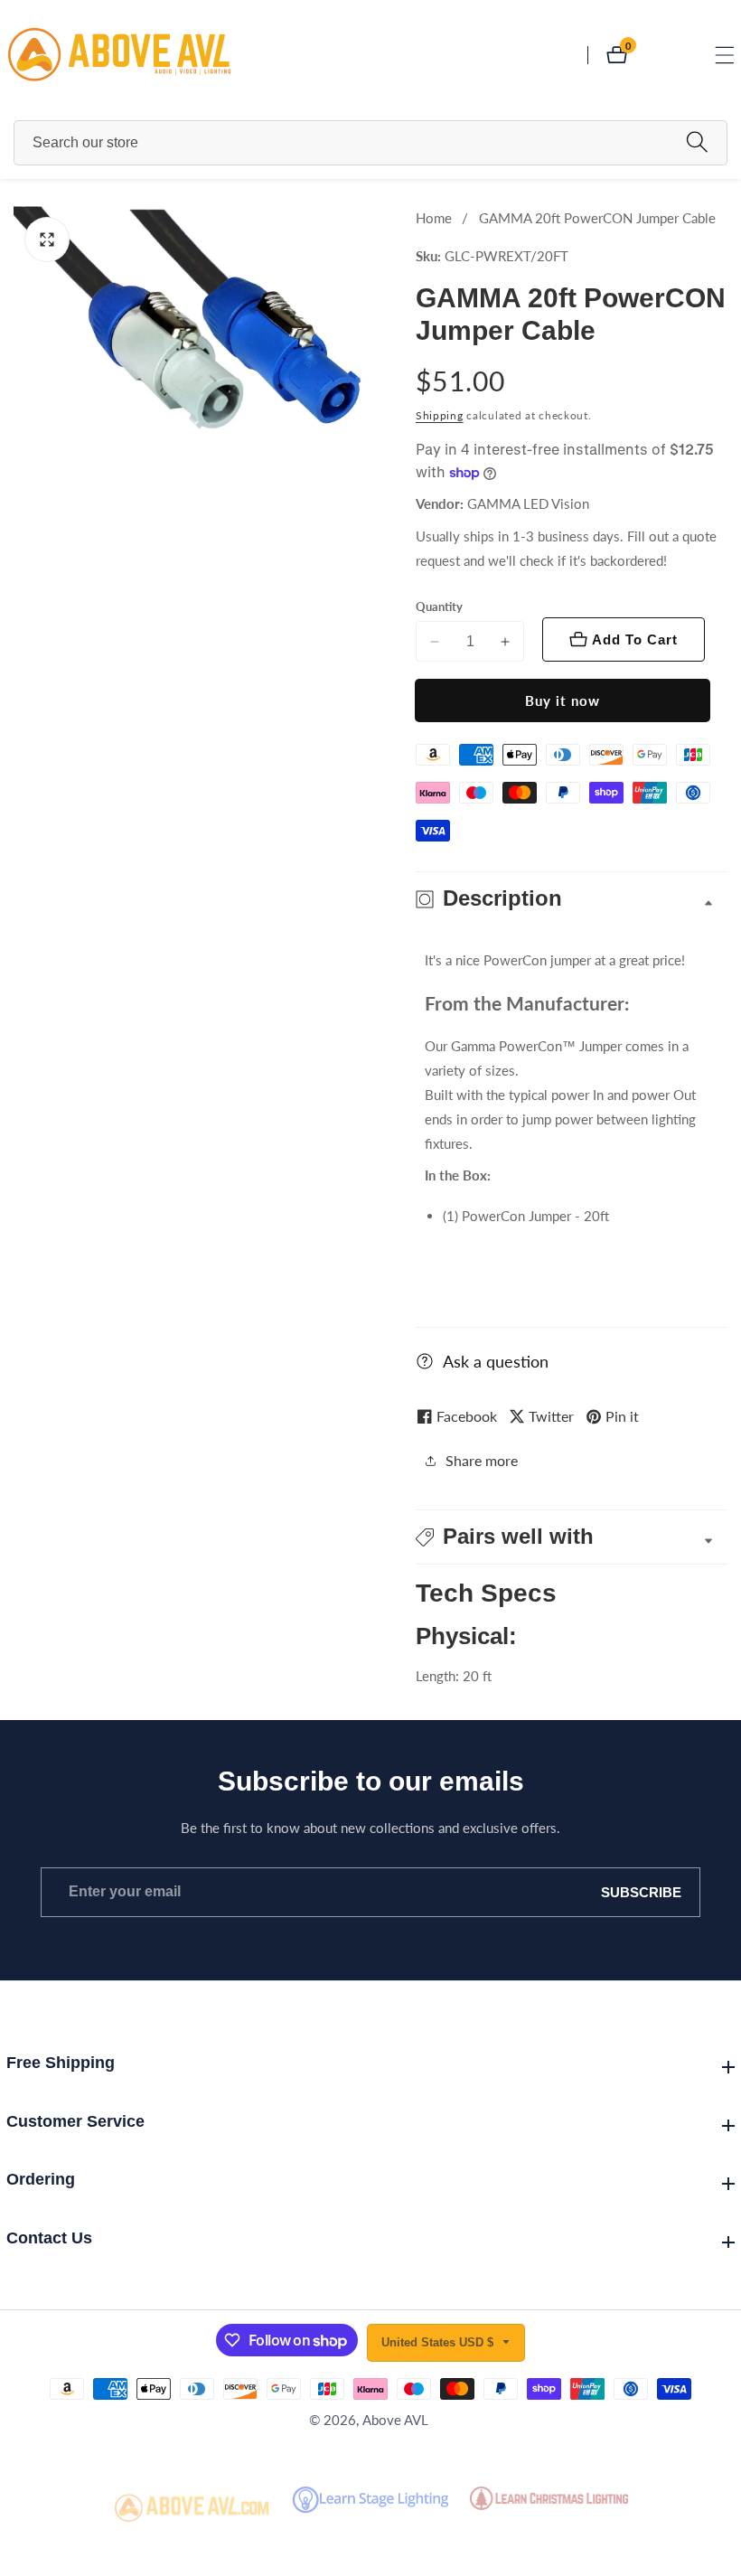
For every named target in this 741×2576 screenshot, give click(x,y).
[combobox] (370, 143)
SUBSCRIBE (641, 1892)
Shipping (440, 415)
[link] (192, 2509)
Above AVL (395, 2420)
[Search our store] (697, 142)
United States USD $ (439, 2342)
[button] (572, 1537)
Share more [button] (482, 1460)
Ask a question (496, 1361)
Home (434, 218)
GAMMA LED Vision (528, 504)
